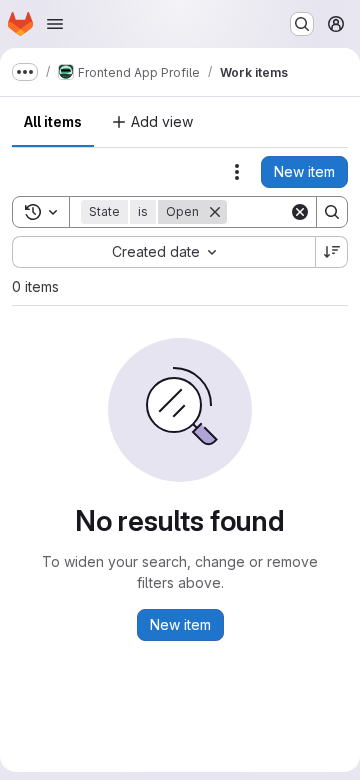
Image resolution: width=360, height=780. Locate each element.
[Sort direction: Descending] (332, 252)
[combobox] (163, 252)
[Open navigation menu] (55, 24)
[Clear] (300, 212)
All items (53, 121)
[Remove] (215, 212)
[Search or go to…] (302, 24)
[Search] (332, 212)
